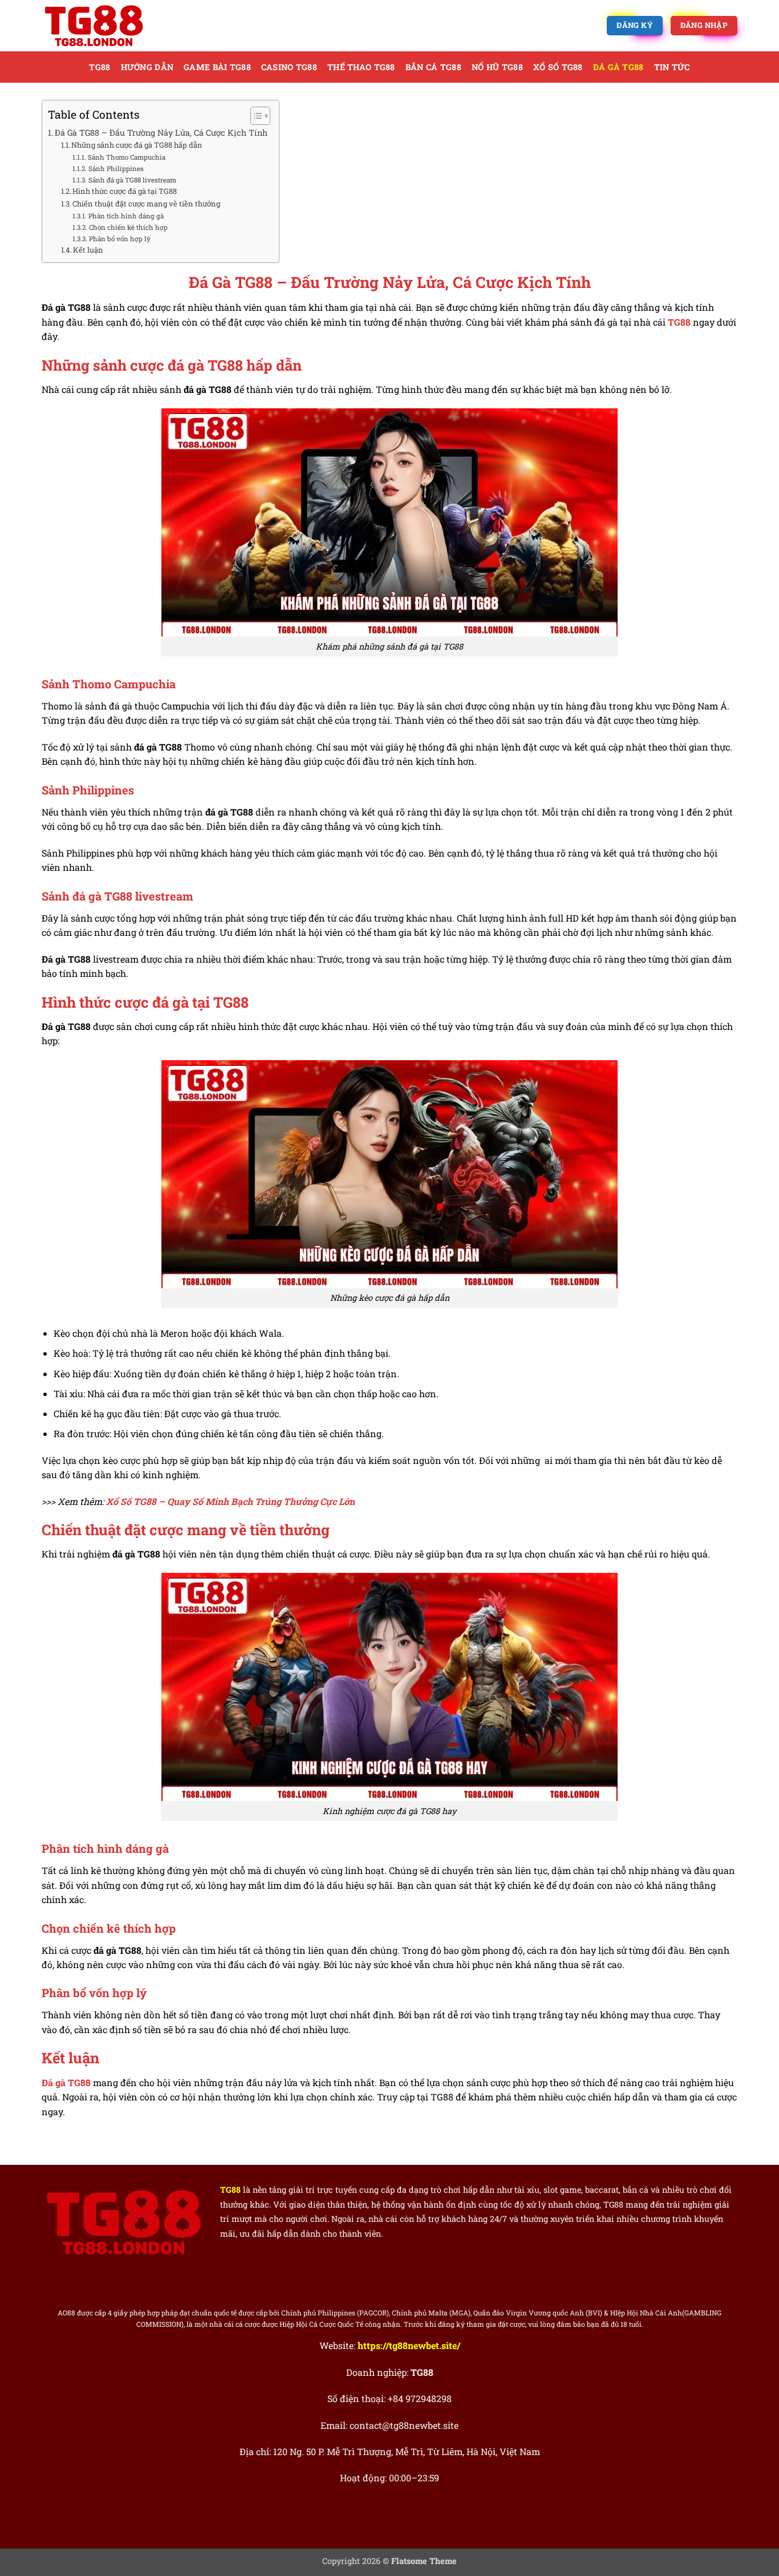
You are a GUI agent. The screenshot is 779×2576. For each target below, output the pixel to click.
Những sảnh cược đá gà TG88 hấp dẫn (137, 145)
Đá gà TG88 (618, 67)
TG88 (100, 67)
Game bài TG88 (217, 67)
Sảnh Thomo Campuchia (126, 157)
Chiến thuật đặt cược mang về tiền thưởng (146, 204)
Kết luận (88, 250)
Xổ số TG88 (558, 67)
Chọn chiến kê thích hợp (128, 227)
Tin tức (672, 67)
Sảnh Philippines (116, 169)
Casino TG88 (289, 67)
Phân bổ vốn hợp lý (119, 239)
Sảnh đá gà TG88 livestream (132, 180)
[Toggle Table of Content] (255, 116)
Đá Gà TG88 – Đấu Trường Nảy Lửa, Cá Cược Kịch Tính (161, 133)
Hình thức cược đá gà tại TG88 (125, 191)
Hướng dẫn (147, 67)
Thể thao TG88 (361, 67)
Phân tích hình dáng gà (126, 216)
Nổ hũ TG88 (497, 67)
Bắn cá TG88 (433, 67)
